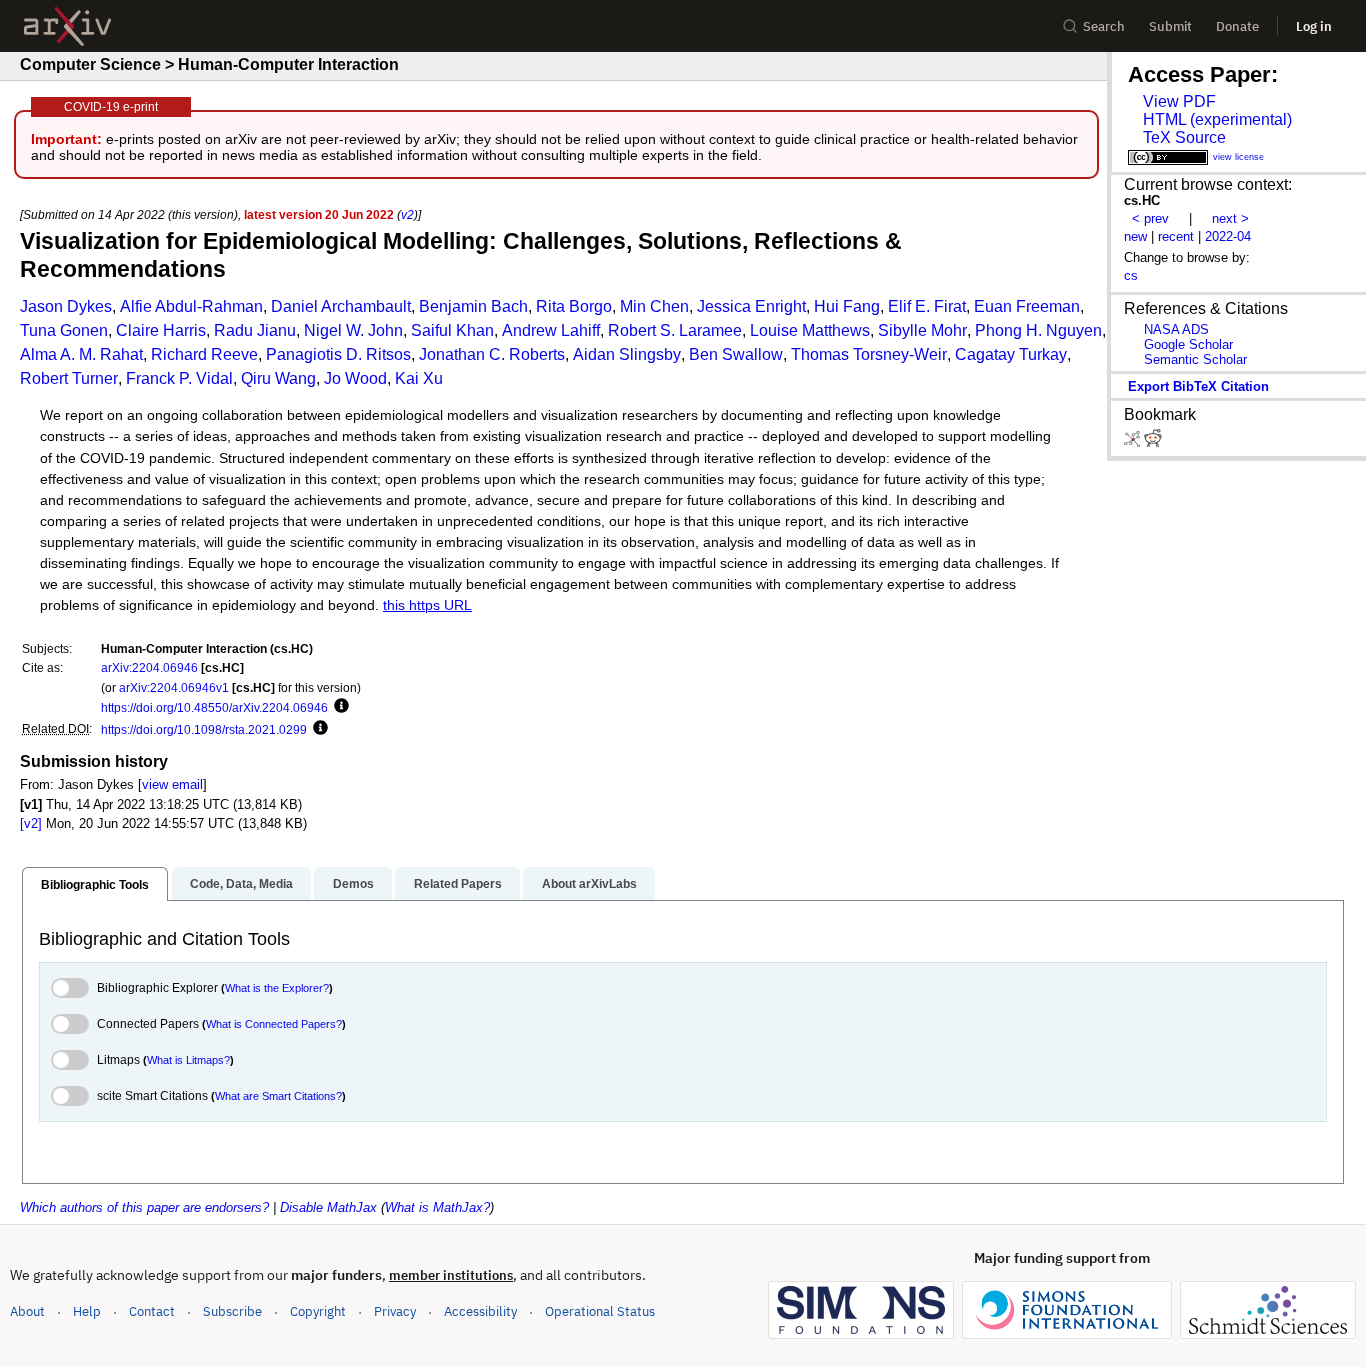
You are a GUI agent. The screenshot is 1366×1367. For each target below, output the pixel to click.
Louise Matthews (810, 330)
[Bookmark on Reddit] (1153, 442)
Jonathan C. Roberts (492, 354)
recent (1176, 236)
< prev (1150, 218)
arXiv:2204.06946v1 (174, 687)
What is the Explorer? (277, 988)
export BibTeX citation (1198, 386)
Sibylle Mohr (922, 330)
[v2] (31, 823)
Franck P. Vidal (179, 378)
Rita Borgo (574, 306)
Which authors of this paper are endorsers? (144, 1207)
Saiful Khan (452, 330)
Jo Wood (355, 378)
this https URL (427, 605)
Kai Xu (419, 378)
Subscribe (232, 1311)
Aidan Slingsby (627, 354)
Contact (152, 1311)
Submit (1170, 26)
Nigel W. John (353, 330)
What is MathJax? (437, 1207)
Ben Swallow (736, 354)
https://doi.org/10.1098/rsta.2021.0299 (204, 729)
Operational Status (600, 1311)
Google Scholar (1188, 344)
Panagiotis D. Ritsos (338, 354)
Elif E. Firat (927, 306)
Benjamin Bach (473, 306)
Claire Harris (161, 330)
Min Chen (654, 306)
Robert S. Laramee (675, 330)
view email (172, 784)
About (27, 1311)
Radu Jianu (255, 330)
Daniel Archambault (341, 306)
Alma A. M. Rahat (81, 354)
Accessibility (480, 1311)
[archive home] (67, 26)
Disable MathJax (328, 1207)
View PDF (1179, 101)
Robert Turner (69, 378)
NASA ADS (1176, 329)
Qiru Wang (278, 378)
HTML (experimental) (1217, 119)
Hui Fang (847, 306)
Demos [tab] (353, 884)
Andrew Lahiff (551, 330)
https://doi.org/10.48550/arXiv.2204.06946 (214, 707)
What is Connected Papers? (274, 1024)
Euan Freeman (1027, 306)
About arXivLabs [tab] (589, 884)
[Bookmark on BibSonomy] (1134, 442)
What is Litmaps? (188, 1060)
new (1135, 236)
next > (1230, 218)
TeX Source (1184, 137)
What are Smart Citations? (278, 1096)
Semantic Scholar (1195, 359)
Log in (1314, 26)
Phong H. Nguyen (1038, 330)
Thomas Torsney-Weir (869, 354)
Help (87, 1311)
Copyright (318, 1311)
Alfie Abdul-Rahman (191, 306)
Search (1104, 26)
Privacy (395, 1311)
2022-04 (1228, 236)
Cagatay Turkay (1011, 354)
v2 (407, 214)
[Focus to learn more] (338, 707)
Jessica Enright (751, 306)
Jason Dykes (66, 306)
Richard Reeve (204, 354)
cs (1131, 275)
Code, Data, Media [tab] (241, 884)
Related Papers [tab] (458, 884)
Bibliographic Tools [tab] (95, 885)
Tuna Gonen (64, 330)
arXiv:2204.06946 (149, 667)
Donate (1237, 26)
